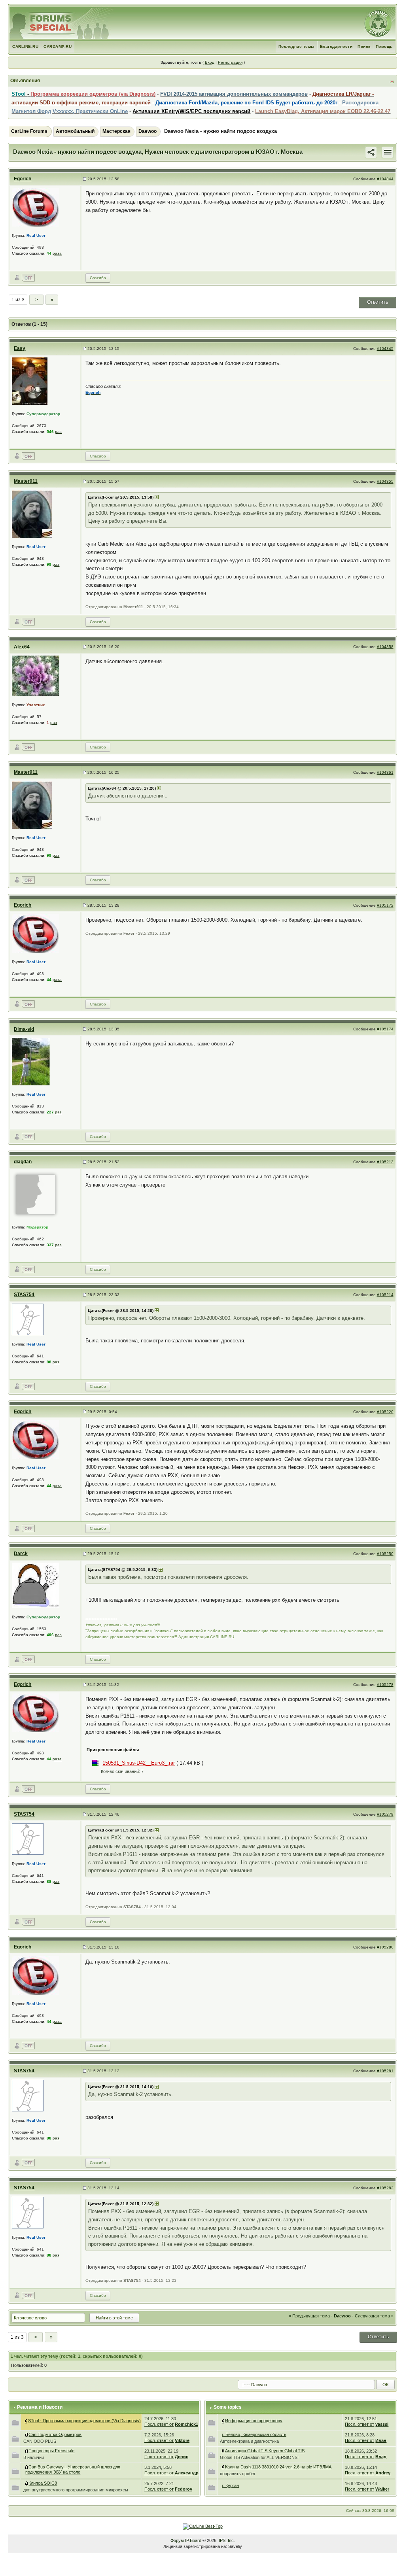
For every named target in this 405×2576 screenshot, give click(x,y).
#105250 (385, 1554)
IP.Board (193, 2540)
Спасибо (98, 278)
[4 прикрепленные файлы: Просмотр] (27, 2434)
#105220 (385, 1412)
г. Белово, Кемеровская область (254, 2434)
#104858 (385, 647)
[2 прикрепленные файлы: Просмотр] (223, 2467)
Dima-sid (24, 1029)
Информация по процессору (254, 2421)
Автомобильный (75, 131)
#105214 (385, 1295)
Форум (177, 2540)
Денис (182, 2457)
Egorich (23, 179)
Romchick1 (186, 2424)
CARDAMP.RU (58, 46)
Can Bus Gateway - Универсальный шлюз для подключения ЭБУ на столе (73, 2469)
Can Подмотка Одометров (55, 2434)
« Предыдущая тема (309, 2316)
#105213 (385, 1162)
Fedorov (184, 2489)
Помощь (384, 46)
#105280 (385, 1947)
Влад (381, 2457)
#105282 (385, 2188)
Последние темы (297, 46)
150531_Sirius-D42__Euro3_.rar (139, 1763)
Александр (187, 2473)
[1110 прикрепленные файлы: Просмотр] (26, 2421)
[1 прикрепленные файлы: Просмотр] (27, 2483)
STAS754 (24, 1295)
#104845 (385, 349)
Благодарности (336, 46)
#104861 (385, 772)
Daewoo (148, 131)
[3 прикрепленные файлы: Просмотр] (27, 2451)
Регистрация (230, 62)
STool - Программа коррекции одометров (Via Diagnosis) (84, 2421)
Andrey (383, 2473)
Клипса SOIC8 (43, 2483)
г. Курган (230, 2485)
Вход (210, 62)
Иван (381, 2440)
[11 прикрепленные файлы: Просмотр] (27, 2467)
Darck (21, 1554)
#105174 (385, 1029)
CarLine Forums (29, 131)
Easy (20, 348)
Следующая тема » (374, 2316)
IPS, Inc (226, 2540)
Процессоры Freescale (51, 2451)
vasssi (382, 2424)
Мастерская (116, 131)
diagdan (23, 1162)
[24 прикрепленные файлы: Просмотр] (223, 2451)
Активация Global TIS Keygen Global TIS (265, 2451)
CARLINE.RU (25, 46)
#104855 (385, 481)
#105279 (385, 1814)
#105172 (385, 905)
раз (58, 432)
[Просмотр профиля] (36, 207)
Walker (382, 2489)
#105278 (385, 1685)
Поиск (364, 46)
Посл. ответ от (159, 2424)
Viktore (182, 2440)
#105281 (385, 2071)
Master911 (26, 481)
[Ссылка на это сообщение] (371, 152)
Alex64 (22, 647)
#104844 (385, 179)
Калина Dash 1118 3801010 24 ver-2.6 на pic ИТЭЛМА (278, 2467)
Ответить (378, 302)
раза (57, 253)
